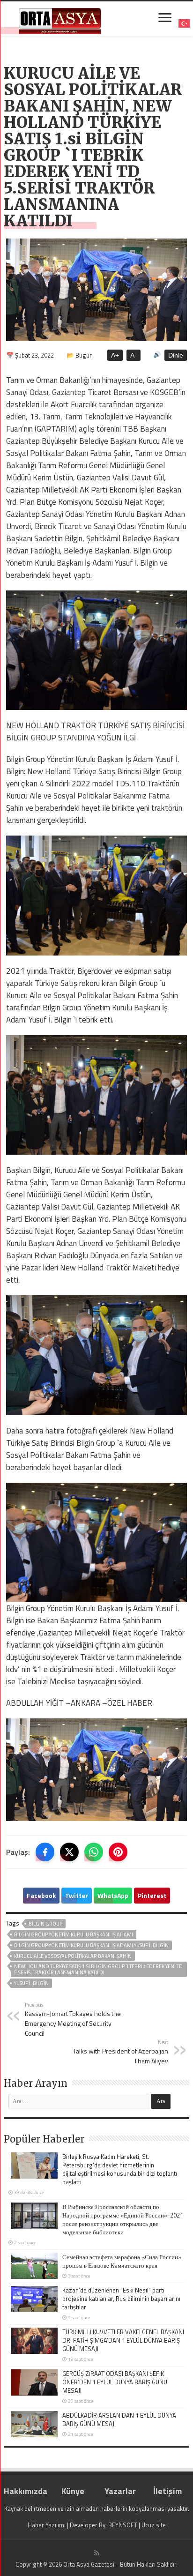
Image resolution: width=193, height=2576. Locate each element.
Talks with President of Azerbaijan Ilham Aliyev (121, 2052)
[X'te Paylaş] (69, 1852)
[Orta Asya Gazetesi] (60, 19)
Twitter (77, 1895)
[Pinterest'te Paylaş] (118, 1852)
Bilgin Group (45, 1924)
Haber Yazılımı (47, 2525)
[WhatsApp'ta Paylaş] (94, 1852)
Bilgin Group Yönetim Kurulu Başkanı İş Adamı (74, 1934)
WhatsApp (113, 1895)
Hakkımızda (26, 2491)
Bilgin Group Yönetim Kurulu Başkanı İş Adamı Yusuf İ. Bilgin (91, 1945)
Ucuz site (154, 2525)
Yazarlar (120, 2491)
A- (134, 355)
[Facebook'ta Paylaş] (45, 1852)
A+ (115, 355)
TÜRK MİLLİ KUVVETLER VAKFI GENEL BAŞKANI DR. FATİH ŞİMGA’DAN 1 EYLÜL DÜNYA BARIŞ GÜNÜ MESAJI (123, 2340)
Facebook (41, 1895)
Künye (73, 2491)
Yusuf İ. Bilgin (31, 1983)
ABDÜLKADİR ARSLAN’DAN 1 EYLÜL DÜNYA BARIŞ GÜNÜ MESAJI (119, 2419)
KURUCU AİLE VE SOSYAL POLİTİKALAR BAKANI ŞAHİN (73, 1956)
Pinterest (152, 1895)
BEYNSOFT (123, 2525)
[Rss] (97, 2553)
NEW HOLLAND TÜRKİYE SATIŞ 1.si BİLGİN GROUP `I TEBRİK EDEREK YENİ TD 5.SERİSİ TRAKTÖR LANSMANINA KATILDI (98, 1969)
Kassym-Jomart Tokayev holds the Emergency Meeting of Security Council (73, 2019)
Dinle (176, 355)
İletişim (167, 2491)
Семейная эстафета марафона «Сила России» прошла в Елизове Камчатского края (122, 2261)
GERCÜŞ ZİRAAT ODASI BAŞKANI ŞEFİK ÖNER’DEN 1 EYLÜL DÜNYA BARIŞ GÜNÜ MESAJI (115, 2382)
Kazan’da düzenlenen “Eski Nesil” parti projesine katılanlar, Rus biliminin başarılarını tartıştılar (121, 2299)
